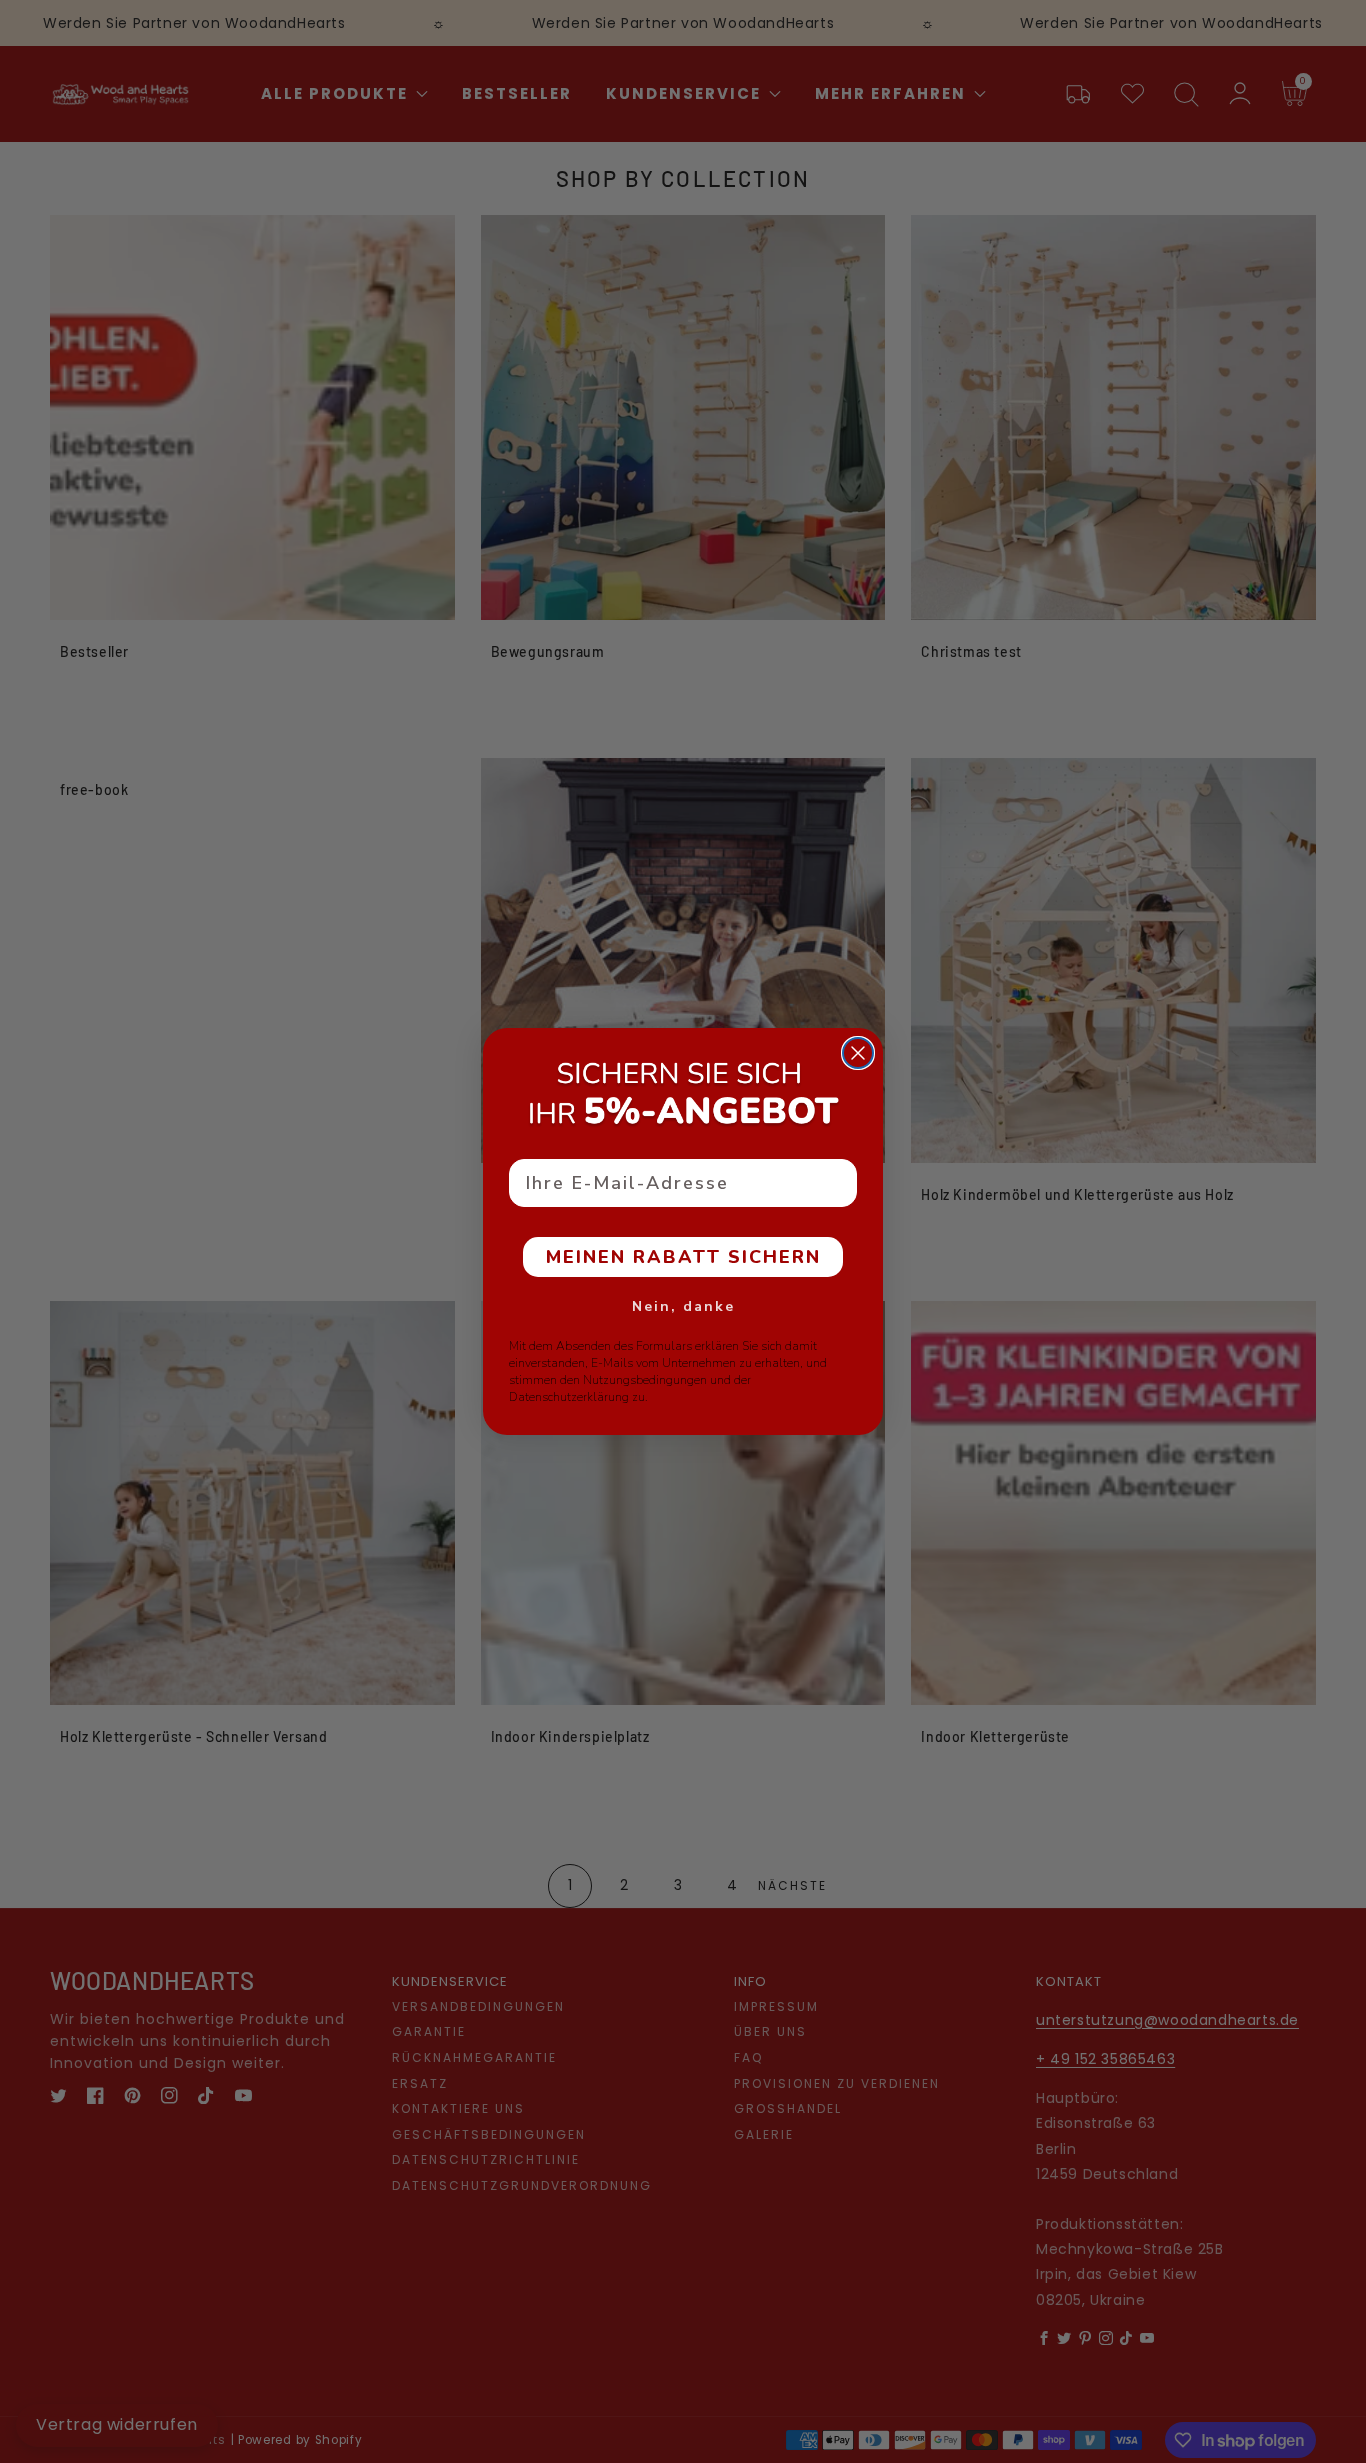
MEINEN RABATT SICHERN (683, 1257)
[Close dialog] (858, 1053)
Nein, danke (683, 1306)
